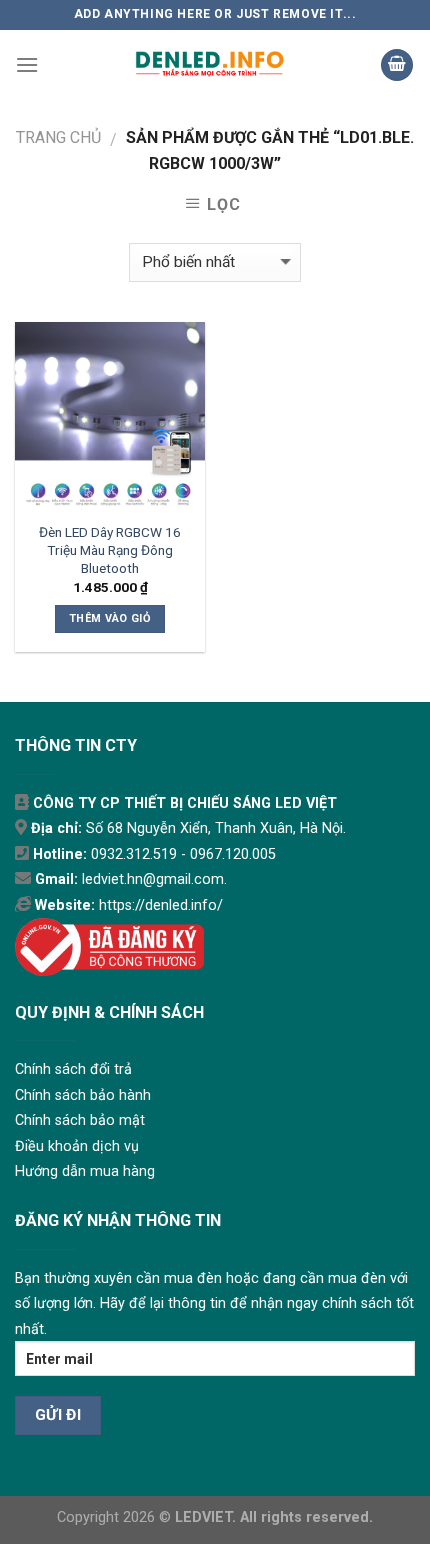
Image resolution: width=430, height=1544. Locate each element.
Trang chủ (58, 137)
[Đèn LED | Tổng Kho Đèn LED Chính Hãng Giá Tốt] (209, 65)
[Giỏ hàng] (397, 65)
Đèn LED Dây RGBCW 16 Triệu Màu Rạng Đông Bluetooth (110, 549)
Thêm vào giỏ (110, 618)
